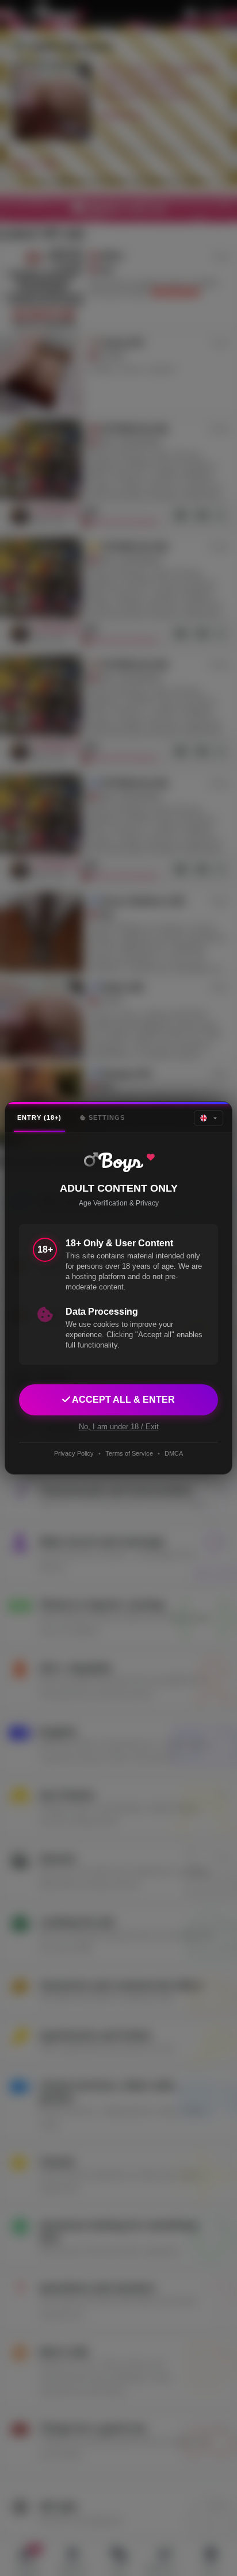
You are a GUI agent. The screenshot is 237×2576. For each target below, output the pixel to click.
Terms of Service (129, 1453)
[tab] (39, 1118)
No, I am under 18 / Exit (119, 1427)
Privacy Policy (74, 1453)
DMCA (174, 1453)
